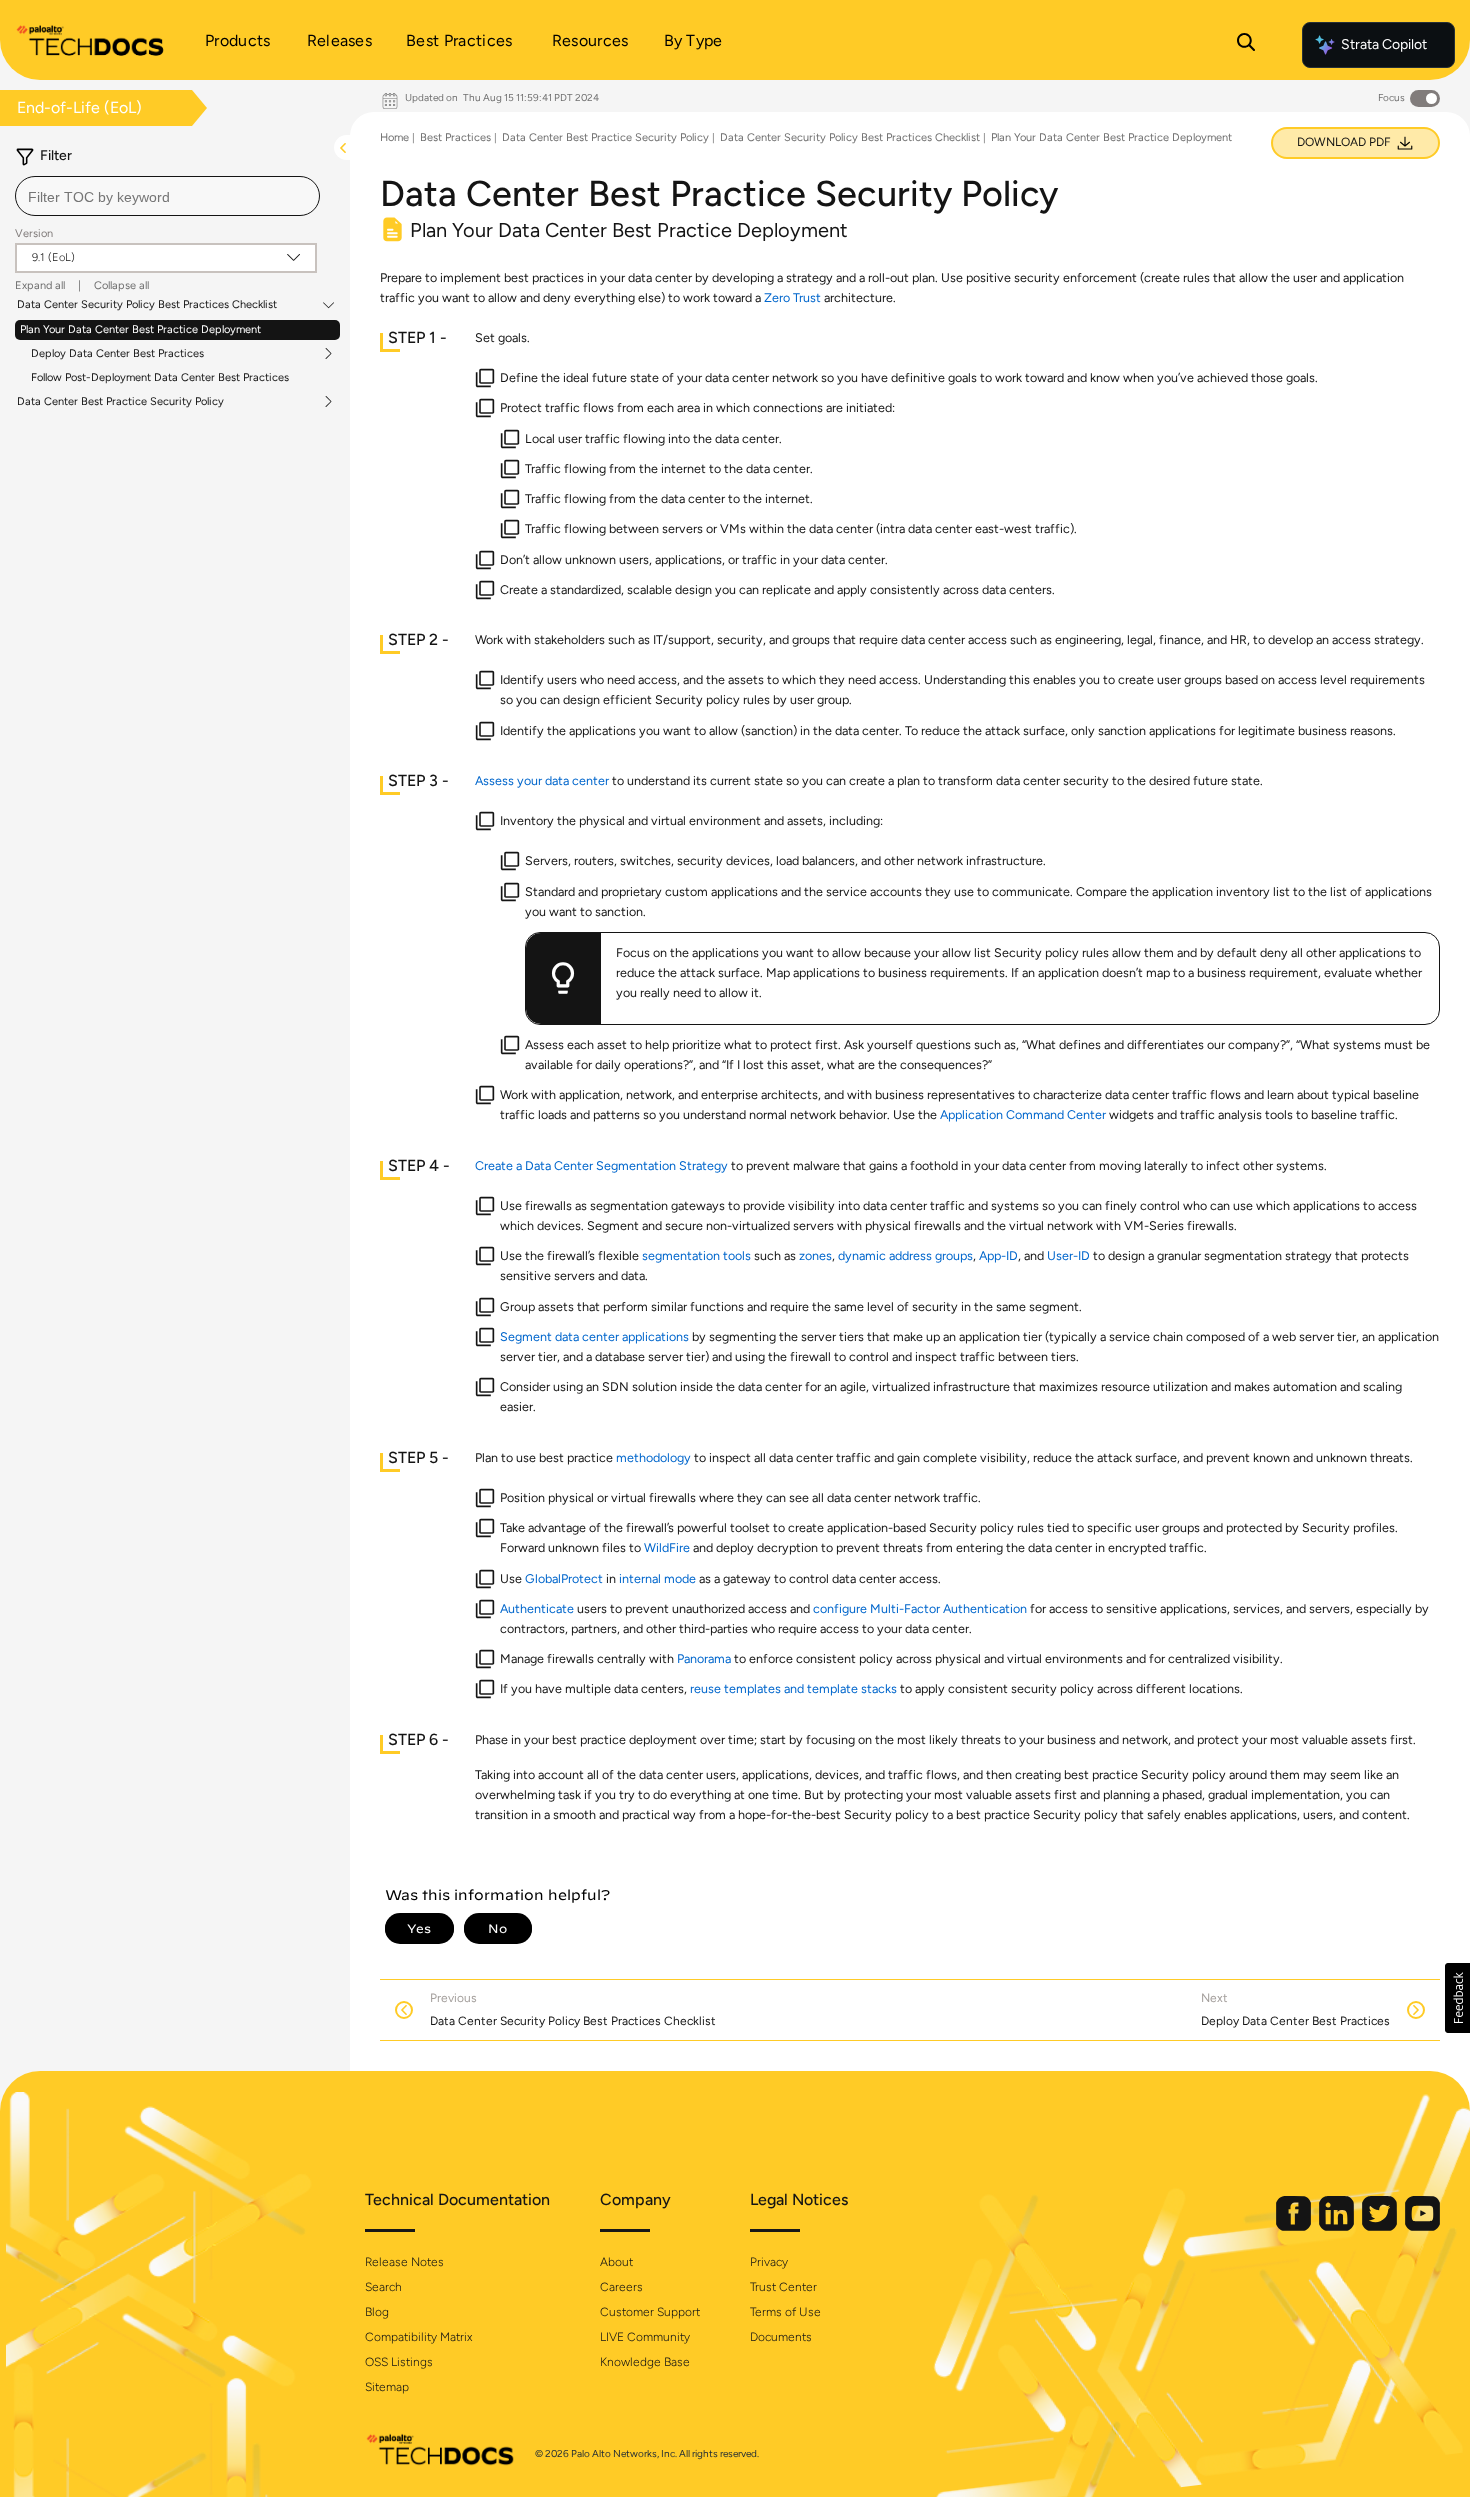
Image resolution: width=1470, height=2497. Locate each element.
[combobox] (167, 196)
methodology (653, 1457)
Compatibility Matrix (418, 2337)
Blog (377, 2312)
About (616, 2262)
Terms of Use (785, 2312)
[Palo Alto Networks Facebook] (1295, 2226)
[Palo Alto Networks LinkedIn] (1338, 2226)
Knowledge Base (645, 2362)
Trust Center (783, 2287)
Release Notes (404, 2262)
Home (394, 137)
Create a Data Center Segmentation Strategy (601, 1165)
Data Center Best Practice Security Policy (120, 402)
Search (383, 2287)
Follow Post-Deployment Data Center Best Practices (160, 377)
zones (815, 1255)
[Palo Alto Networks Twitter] (1381, 2226)
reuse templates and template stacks (793, 1688)
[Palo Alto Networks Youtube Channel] (1422, 2226)
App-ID (998, 1255)
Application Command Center (1023, 1114)
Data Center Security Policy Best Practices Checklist (147, 305)
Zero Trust (792, 297)
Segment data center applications (594, 1336)
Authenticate (537, 1608)
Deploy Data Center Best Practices (117, 354)
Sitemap (387, 2387)
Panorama (704, 1658)
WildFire (667, 1547)
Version (34, 233)
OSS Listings (399, 2362)
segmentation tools (696, 1255)
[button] (1457, 1998)
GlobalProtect (564, 1578)
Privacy (769, 2262)
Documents (781, 2337)
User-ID (1068, 1255)
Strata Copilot (1384, 44)
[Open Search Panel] (1246, 45)
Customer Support (650, 2312)
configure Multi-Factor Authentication (920, 1608)
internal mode (657, 1578)
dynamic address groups (905, 1255)
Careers (621, 2287)
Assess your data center (542, 780)
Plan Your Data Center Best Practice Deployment (140, 329)
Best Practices (455, 137)
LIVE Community (645, 2337)
